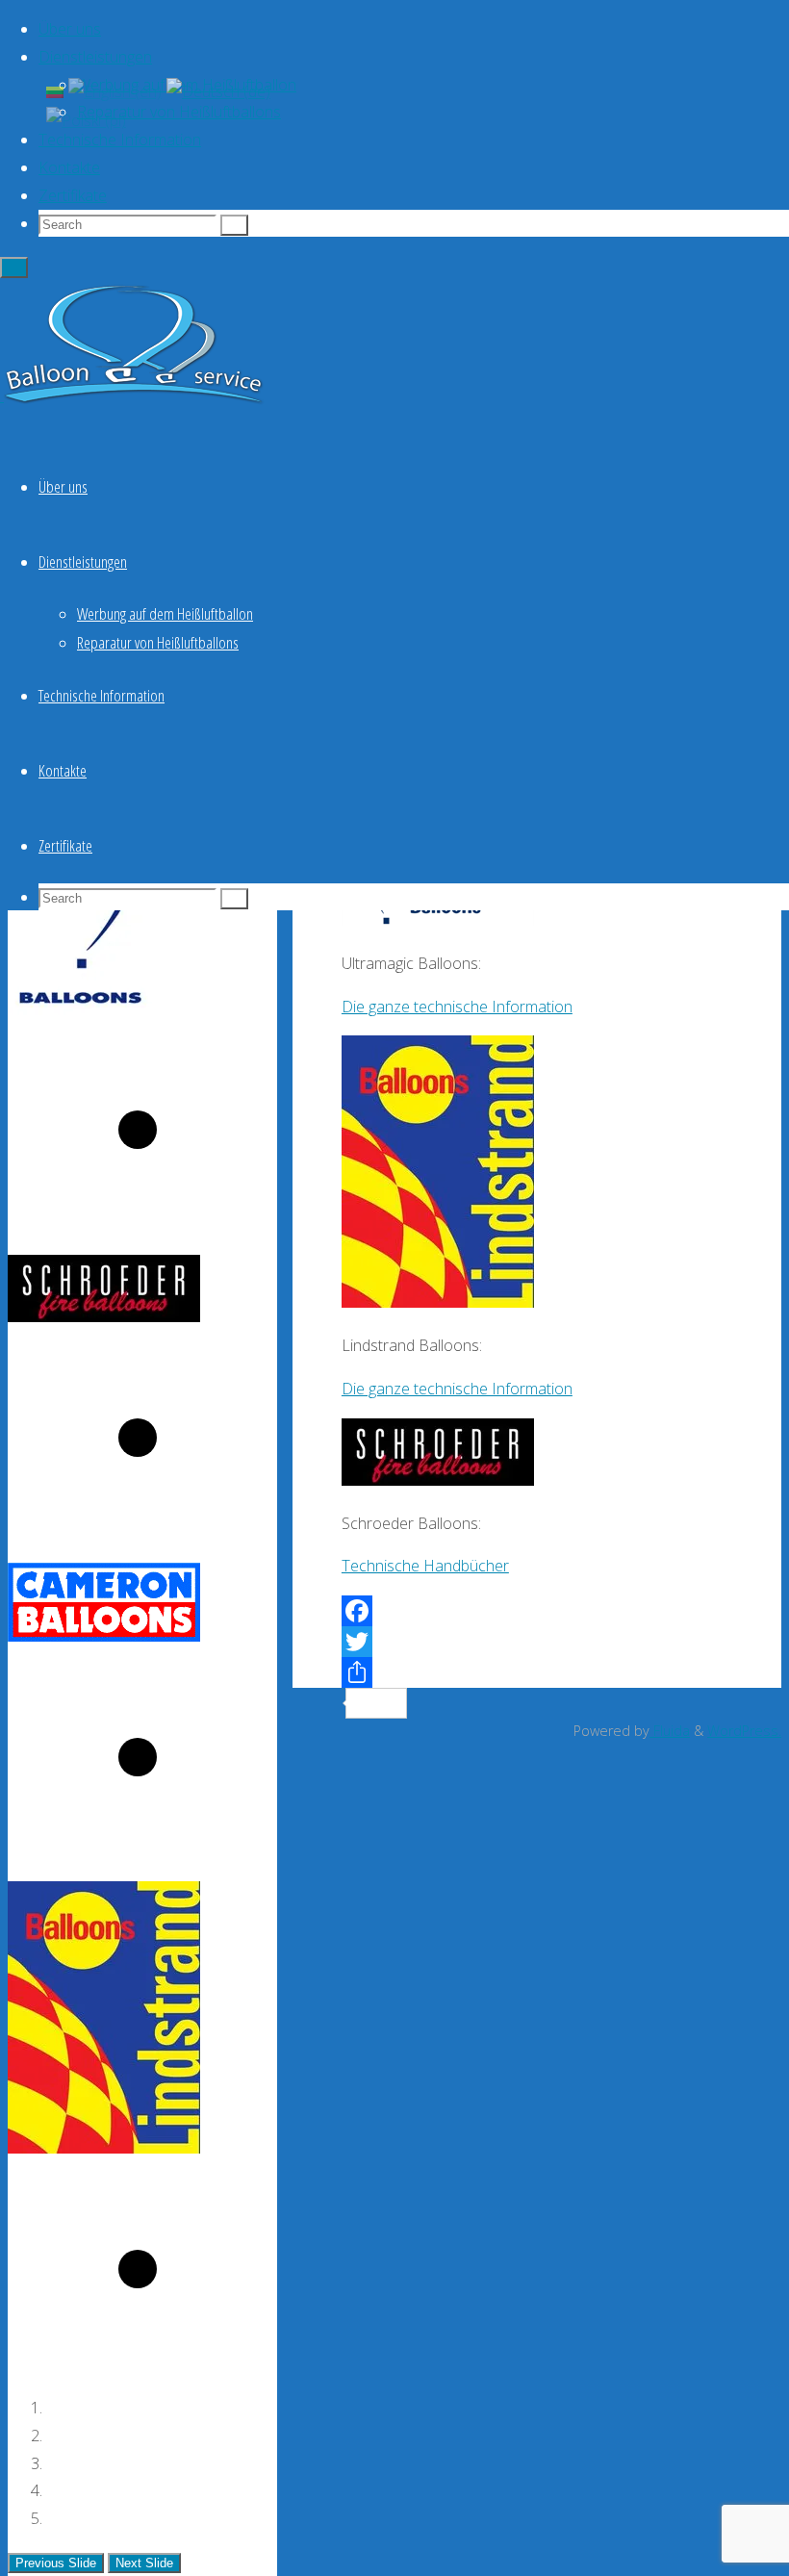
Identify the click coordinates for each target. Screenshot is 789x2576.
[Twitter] (537, 1642)
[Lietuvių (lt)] (55, 90)
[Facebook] (537, 1611)
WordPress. (744, 1731)
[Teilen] (537, 1672)
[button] (56, 2563)
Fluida (670, 1731)
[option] (142, 1032)
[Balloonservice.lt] (135, 404)
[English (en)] (115, 90)
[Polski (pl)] (86, 119)
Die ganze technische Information (457, 1007)
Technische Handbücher (425, 1566)
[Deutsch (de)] (218, 90)
